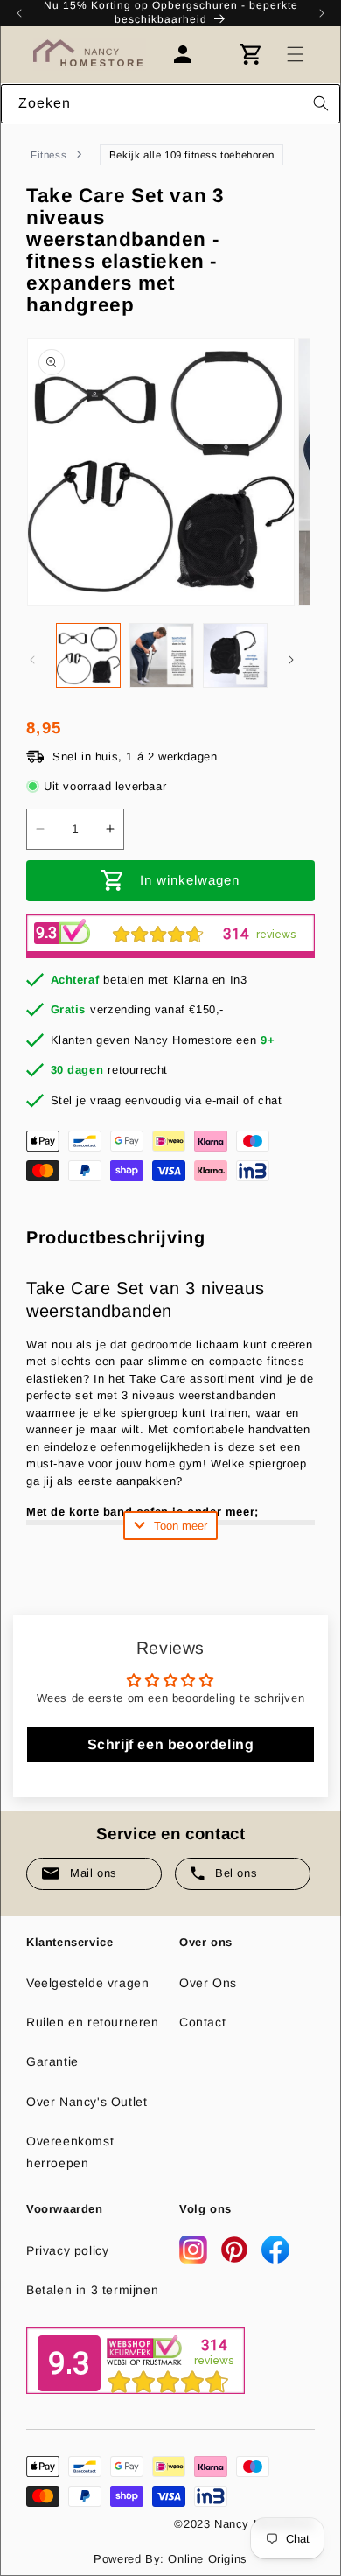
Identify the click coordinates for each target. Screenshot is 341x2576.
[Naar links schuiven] (32, 660)
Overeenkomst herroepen (70, 2152)
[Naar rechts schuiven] (291, 660)
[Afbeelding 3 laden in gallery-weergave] (235, 655)
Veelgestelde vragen (87, 1983)
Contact (202, 2022)
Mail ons (94, 1873)
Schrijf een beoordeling (171, 1744)
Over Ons (208, 1983)
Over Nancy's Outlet (87, 2102)
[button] (296, 54)
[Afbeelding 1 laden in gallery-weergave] (88, 655)
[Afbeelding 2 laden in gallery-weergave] (162, 655)
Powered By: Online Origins (170, 2559)
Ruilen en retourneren (93, 2022)
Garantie (52, 2061)
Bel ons (236, 1873)
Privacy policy (67, 2250)
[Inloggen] (191, 54)
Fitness (49, 155)
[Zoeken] (321, 103)
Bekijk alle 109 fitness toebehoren (191, 155)
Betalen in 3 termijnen (92, 2290)
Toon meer (181, 1526)
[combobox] (170, 104)
